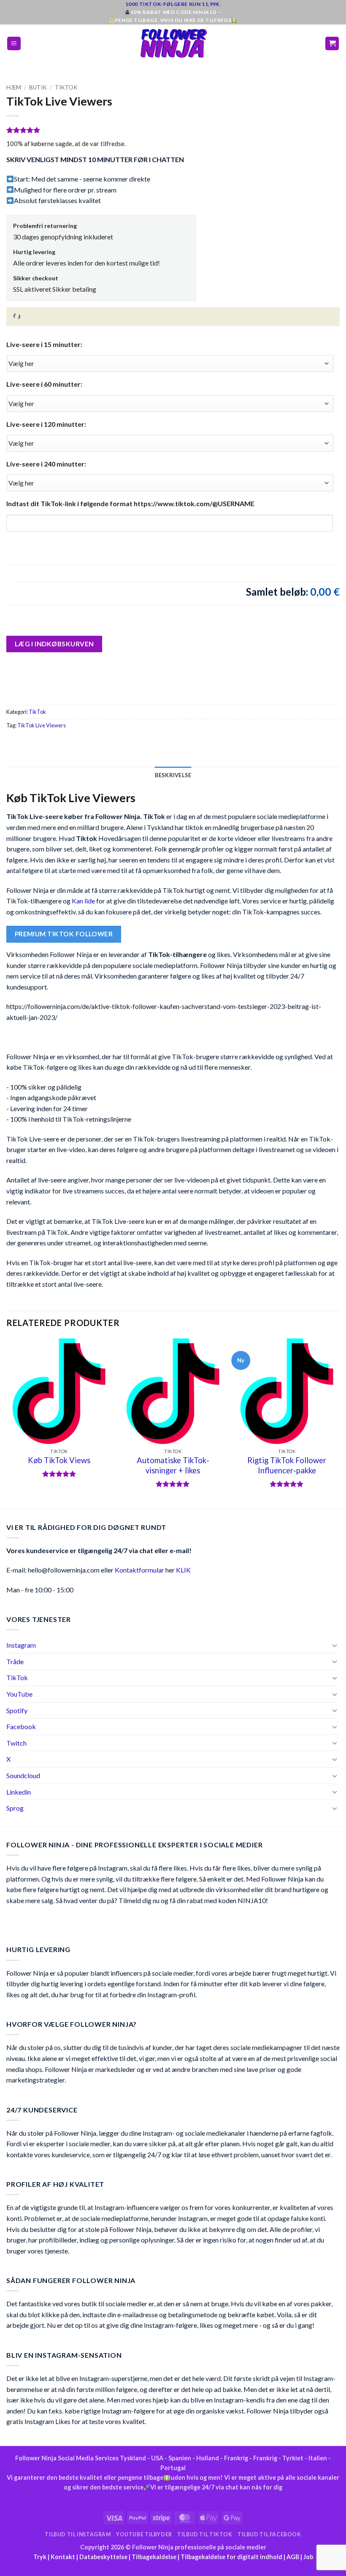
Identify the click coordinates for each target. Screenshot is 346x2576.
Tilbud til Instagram (78, 2534)
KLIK (183, 1570)
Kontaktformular (139, 1570)
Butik (38, 87)
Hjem (14, 87)
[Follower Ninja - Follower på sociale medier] (173, 43)
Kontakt (63, 2557)
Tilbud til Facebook (269, 2534)
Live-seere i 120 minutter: (46, 424)
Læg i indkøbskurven (54, 644)
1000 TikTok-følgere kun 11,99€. (173, 4)
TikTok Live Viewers (42, 725)
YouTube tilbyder (144, 2534)
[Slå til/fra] (335, 1645)
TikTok (66, 87)
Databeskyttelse (103, 2557)
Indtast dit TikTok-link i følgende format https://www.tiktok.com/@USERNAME (130, 503)
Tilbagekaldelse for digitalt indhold (231, 2557)
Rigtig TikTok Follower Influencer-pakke (287, 1465)
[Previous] (7, 1423)
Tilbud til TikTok (205, 2534)
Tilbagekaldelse (154, 2557)
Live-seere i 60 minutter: (44, 384)
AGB (293, 2557)
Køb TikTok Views (59, 1460)
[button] (14, 44)
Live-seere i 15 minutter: (44, 344)
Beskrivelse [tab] (173, 775)
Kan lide (83, 901)
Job (308, 2557)
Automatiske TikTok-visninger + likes (173, 1465)
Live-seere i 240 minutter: (46, 464)
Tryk (40, 2557)
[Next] (339, 1423)
